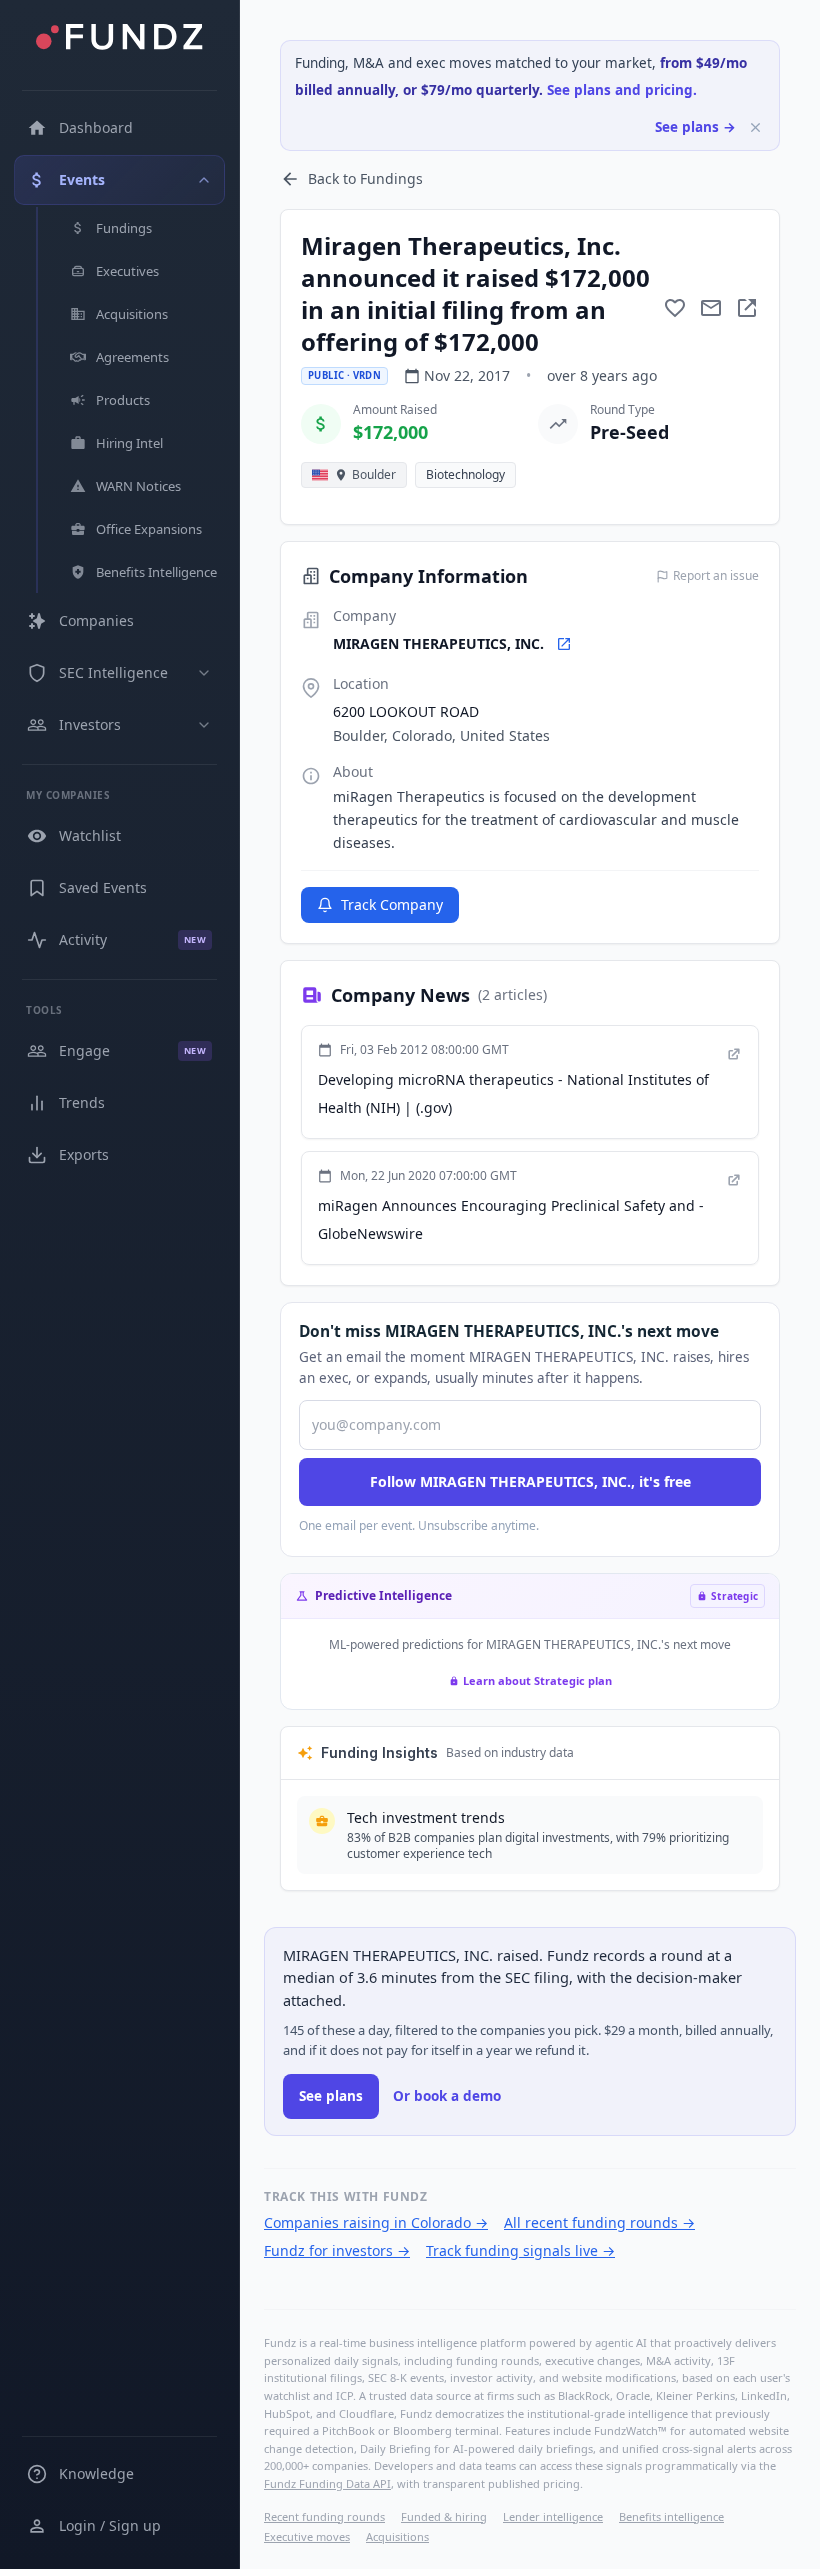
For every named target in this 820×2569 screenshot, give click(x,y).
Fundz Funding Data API (327, 2483)
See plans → (695, 127)
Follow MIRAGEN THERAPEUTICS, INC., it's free (530, 1481)
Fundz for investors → (337, 2250)
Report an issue (716, 576)
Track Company (392, 904)
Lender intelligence (553, 2516)
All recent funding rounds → (599, 2222)
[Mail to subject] (711, 308)
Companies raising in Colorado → (376, 2222)
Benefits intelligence (671, 2516)
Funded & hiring (444, 2516)
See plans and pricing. (622, 90)
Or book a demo (447, 2096)
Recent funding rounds (324, 2516)
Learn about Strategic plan (537, 1680)
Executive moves (307, 2536)
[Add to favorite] (675, 308)
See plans (331, 2096)
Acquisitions (397, 2536)
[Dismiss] (755, 127)
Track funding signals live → (520, 2250)
